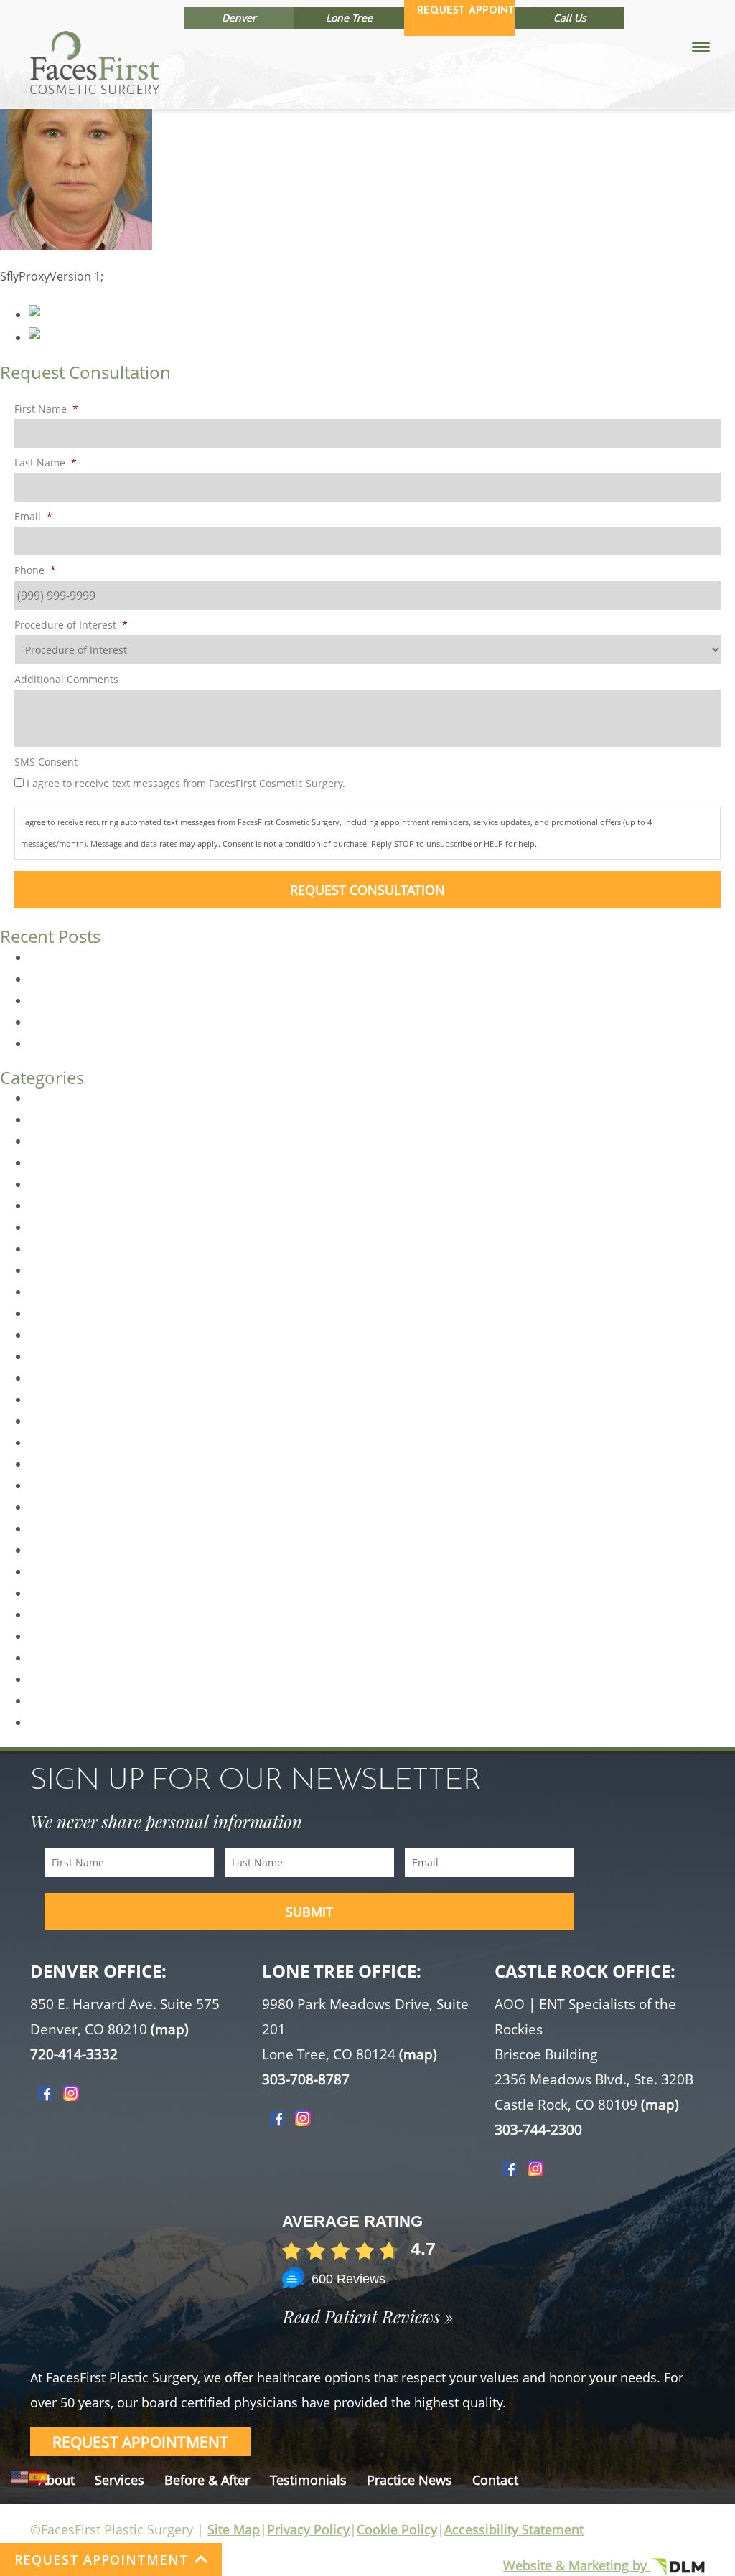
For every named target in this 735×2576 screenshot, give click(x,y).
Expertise (54, 1227)
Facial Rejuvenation (81, 1313)
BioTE (44, 1098)
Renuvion (54, 1636)
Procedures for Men (83, 1614)
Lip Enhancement (76, 1421)
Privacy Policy (308, 2529)
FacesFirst (56, 1292)
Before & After (207, 2480)
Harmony (54, 1356)
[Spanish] (39, 2476)
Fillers (45, 1335)
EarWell (49, 1205)
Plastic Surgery (69, 1593)
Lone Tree (349, 18)
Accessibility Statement (514, 2529)
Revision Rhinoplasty (85, 1658)
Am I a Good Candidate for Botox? (120, 1000)
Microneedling (67, 1485)
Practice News (409, 2480)
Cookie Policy (397, 2529)
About (57, 2480)
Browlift (50, 1141)
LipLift (45, 1442)
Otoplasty (55, 1550)
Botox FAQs (60, 1022)
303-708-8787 (306, 2079)
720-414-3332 (74, 2054)
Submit (309, 1912)
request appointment (140, 2442)
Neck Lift (52, 1528)
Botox (45, 1119)
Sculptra (51, 1701)
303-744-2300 (538, 2130)
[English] (20, 2476)
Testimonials (308, 2480)
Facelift (48, 1270)
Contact (495, 2480)
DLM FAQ (53, 1162)
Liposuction (60, 1464)
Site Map (234, 2529)
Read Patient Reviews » (368, 2316)
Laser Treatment (73, 1399)
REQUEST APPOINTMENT (102, 2559)
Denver (239, 18)
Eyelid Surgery (67, 1249)
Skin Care (54, 1722)
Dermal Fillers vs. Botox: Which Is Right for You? (156, 979)
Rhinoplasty (61, 1679)
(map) (170, 2029)
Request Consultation (367, 890)
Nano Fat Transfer (77, 1507)
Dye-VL (47, 1184)
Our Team (55, 1571)
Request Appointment (466, 11)
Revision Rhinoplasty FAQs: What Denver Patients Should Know (199, 957)
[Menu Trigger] (701, 46)
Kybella (48, 1378)
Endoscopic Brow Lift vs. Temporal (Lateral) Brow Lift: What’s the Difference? (234, 1043)
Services (120, 2480)
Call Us (570, 18)
